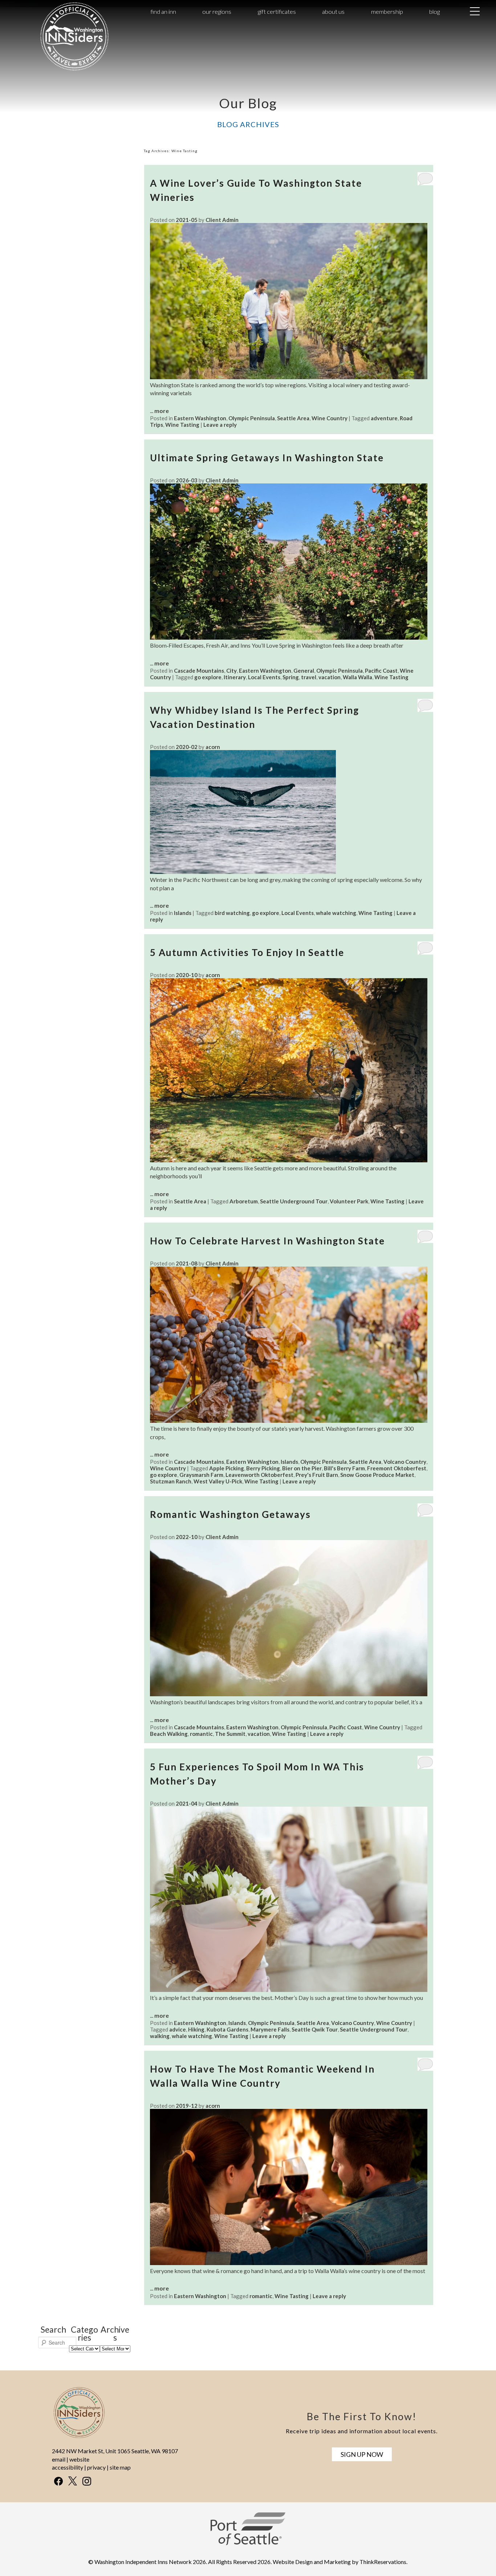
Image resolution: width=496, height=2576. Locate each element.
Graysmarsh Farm (201, 1475)
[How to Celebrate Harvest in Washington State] (289, 1420)
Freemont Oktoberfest (397, 1468)
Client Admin (222, 220)
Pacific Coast (381, 671)
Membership (387, 11)
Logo (62, 12)
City (231, 671)
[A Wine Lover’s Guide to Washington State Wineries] (289, 377)
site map (120, 2467)
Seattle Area (293, 418)
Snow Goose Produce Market (377, 1475)
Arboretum (244, 1201)
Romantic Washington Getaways (230, 1514)
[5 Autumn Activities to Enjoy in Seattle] (289, 1160)
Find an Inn (163, 11)
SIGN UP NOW (362, 2454)
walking (160, 2036)
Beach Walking (169, 1734)
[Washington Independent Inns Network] (74, 70)
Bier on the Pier (302, 1468)
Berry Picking (263, 1468)
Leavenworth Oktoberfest (259, 1475)
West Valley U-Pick (218, 1481)
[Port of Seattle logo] (248, 2543)
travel (309, 677)
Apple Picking (227, 1468)
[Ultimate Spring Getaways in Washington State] (289, 637)
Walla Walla (357, 677)
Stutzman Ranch (171, 1481)
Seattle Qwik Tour (315, 2029)
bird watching (232, 913)
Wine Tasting (182, 425)
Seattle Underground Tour (294, 1201)
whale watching (336, 913)
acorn (213, 747)
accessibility (68, 2467)
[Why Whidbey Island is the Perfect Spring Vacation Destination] (243, 872)
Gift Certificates (277, 11)
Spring (291, 677)
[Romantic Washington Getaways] (289, 1694)
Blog (434, 11)
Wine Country (330, 418)
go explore (208, 677)
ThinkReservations (383, 2562)
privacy (96, 2467)
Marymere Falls (270, 2029)
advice (178, 2029)
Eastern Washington (200, 418)
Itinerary (235, 677)
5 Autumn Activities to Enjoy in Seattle (247, 952)
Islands (183, 913)
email (59, 2459)
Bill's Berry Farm (344, 1468)
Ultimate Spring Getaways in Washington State (267, 458)
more (162, 411)
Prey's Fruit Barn (317, 1475)
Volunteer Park (349, 1201)
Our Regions (217, 11)
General (304, 671)
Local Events (264, 677)
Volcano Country (405, 1462)
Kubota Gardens (227, 2029)
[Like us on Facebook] (58, 2481)
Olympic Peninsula (252, 418)
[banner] (248, 2535)
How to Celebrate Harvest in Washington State (267, 1241)
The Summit (230, 1734)
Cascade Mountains (199, 671)
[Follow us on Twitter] (73, 2481)
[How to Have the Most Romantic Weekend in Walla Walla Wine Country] (289, 2263)
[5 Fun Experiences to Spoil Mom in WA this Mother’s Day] (289, 1990)
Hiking (196, 2029)
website (79, 2459)
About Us (333, 11)
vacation (330, 677)
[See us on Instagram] (87, 2481)
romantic (201, 1734)
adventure (384, 418)
